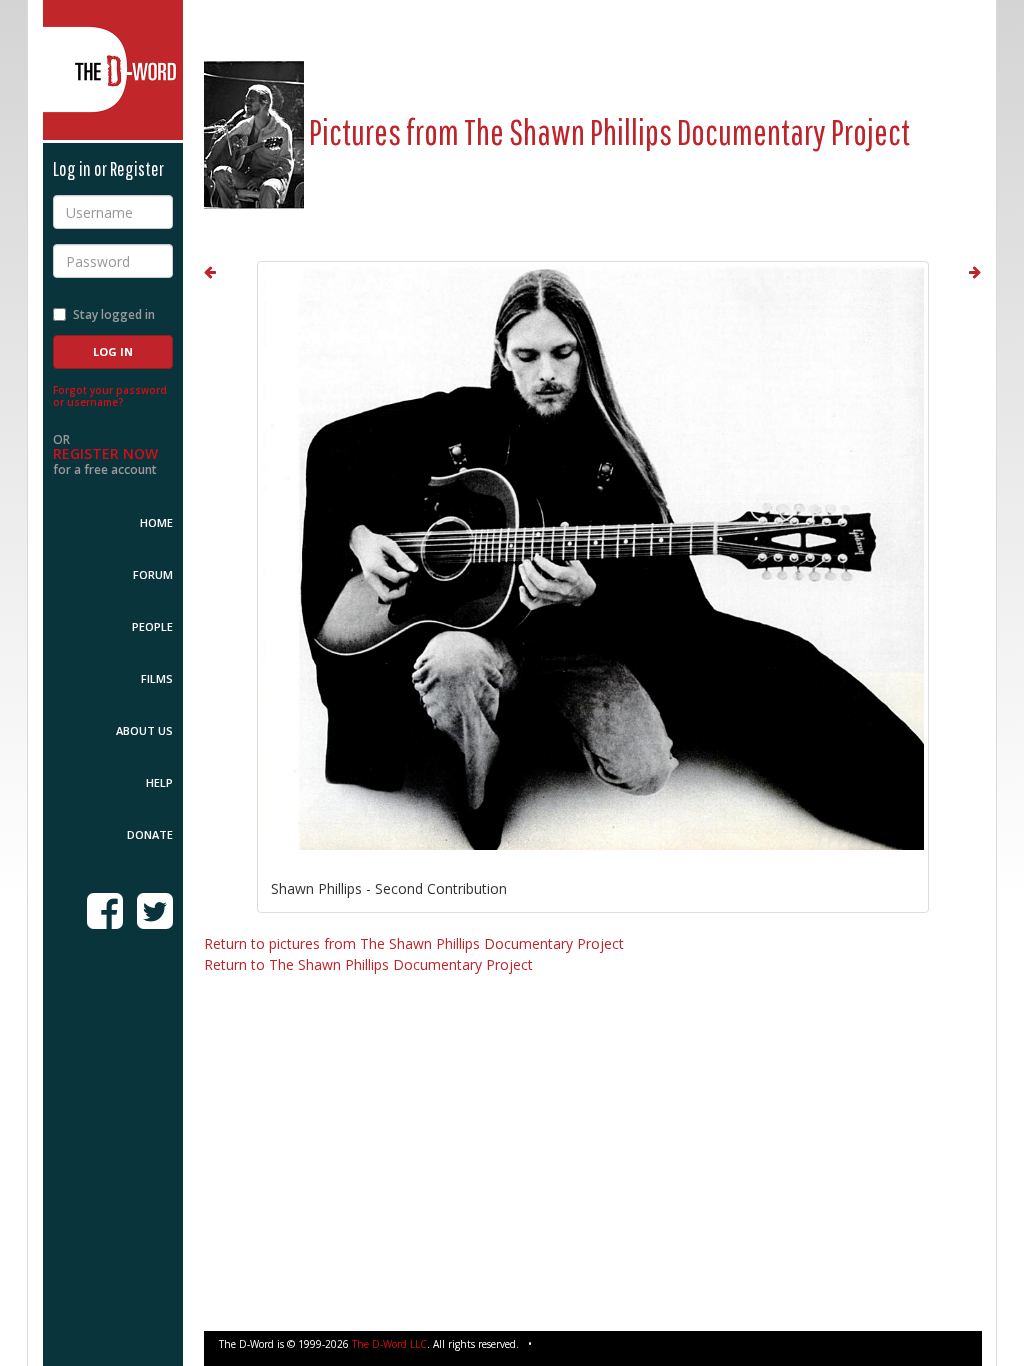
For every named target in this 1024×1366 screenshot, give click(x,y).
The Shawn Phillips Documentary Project (687, 131)
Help (159, 782)
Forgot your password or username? (110, 396)
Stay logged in (114, 314)
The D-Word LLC (389, 1344)
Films (157, 678)
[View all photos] (254, 131)
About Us (144, 730)
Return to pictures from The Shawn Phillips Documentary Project (414, 943)
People (152, 626)
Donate (150, 834)
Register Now (105, 453)
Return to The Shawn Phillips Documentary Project (368, 964)
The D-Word (113, 70)
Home (156, 522)
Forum (153, 574)
